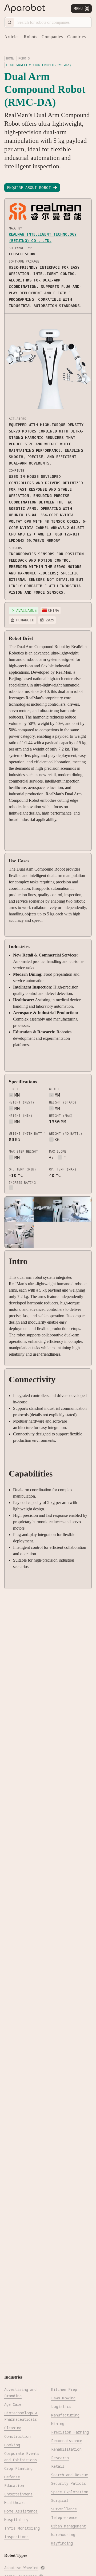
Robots (31, 37)
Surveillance (64, 2509)
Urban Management (69, 2526)
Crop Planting (18, 2468)
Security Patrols (69, 2483)
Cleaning (13, 2428)
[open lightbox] (19, 1209)
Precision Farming (70, 2432)
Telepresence (64, 2517)
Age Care (13, 2404)
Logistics (61, 2406)
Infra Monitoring (22, 2528)
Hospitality (16, 2520)
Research (60, 2458)
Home (10, 58)
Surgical (60, 2500)
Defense (12, 2477)
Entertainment (18, 2494)
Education (14, 2485)
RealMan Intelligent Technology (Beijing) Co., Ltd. (43, 237)
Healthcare (15, 2502)
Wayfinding (62, 2543)
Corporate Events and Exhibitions (22, 2457)
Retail (58, 2466)
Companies (52, 37)
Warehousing (63, 2535)
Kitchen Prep (64, 2389)
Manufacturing (65, 2415)
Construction (17, 2436)
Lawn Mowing (63, 2398)
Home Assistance (21, 2511)
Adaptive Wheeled (21, 2568)
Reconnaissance (67, 2441)
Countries (77, 37)
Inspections (17, 2537)
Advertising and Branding (20, 2393)
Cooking (12, 2445)
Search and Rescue (70, 2475)
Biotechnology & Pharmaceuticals (21, 2416)
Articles (12, 37)
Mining (58, 2424)
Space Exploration (70, 2492)
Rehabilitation (66, 2449)
